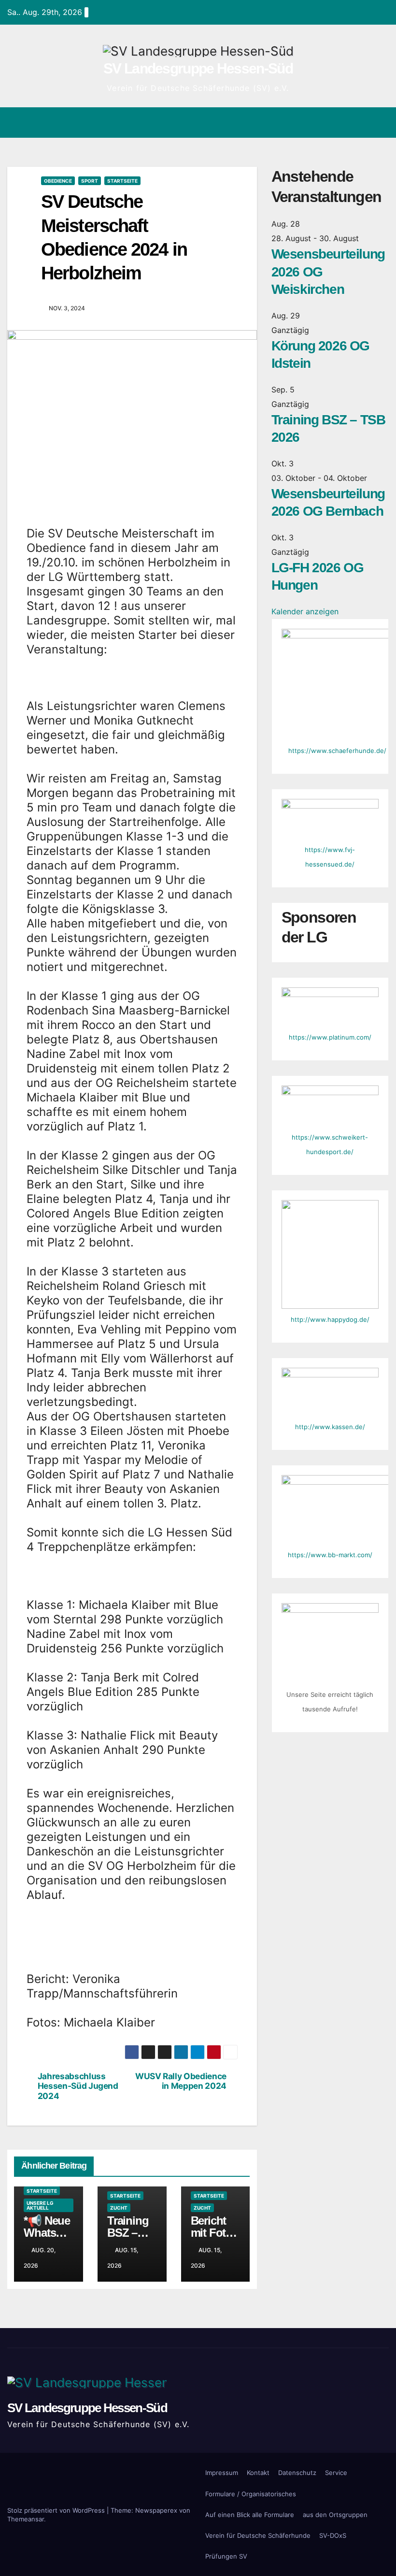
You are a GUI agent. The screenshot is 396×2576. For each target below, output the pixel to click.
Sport (90, 181)
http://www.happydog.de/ (330, 1319)
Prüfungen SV (226, 2556)
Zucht (119, 2208)
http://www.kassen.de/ (330, 1427)
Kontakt (258, 2473)
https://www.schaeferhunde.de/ (337, 751)
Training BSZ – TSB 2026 (131, 2233)
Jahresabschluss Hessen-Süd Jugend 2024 (78, 2086)
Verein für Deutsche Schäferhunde (258, 2535)
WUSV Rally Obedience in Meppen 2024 (181, 2081)
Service (336, 2473)
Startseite (122, 181)
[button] (343, 123)
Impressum (222, 2473)
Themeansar (26, 2519)
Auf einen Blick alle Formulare (250, 2515)
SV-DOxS (333, 2535)
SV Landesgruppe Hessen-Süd (198, 68)
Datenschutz (297, 2473)
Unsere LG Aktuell (40, 2205)
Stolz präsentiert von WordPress (57, 2510)
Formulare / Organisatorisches (251, 2494)
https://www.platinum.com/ (330, 1037)
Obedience (58, 181)
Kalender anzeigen (305, 611)
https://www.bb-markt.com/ (330, 1555)
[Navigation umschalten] (380, 122)
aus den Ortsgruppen (335, 2515)
